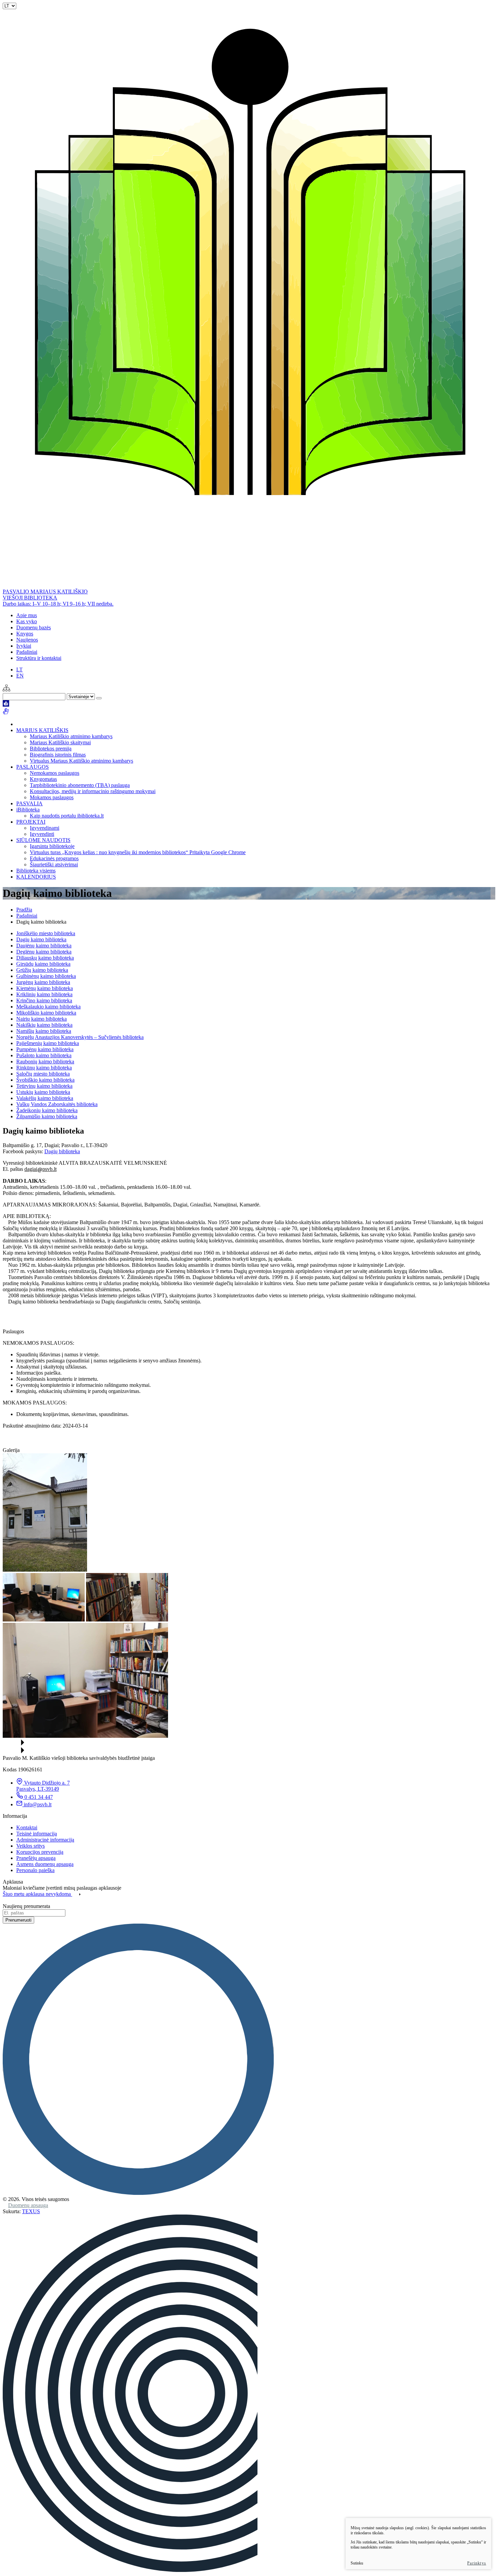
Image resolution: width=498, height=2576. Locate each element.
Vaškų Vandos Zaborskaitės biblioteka (57, 1104)
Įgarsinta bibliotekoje (52, 846)
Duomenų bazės (34, 627)
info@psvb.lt (38, 1804)
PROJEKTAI (31, 822)
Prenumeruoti (18, 1920)
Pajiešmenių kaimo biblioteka (48, 1043)
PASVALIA (29, 803)
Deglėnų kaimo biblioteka (44, 952)
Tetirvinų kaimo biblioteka (44, 1086)
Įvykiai (24, 646)
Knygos (25, 634)
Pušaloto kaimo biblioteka (44, 1055)
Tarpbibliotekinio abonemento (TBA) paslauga (80, 785)
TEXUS (31, 2211)
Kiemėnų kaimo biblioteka (45, 988)
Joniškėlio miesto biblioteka (46, 933)
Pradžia (24, 910)
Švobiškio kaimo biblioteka (45, 1080)
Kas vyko (27, 621)
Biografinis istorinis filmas (58, 755)
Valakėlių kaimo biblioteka (45, 1098)
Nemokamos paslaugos (55, 773)
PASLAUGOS (33, 767)
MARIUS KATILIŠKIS (42, 730)
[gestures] (6, 713)
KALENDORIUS (36, 877)
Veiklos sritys (30, 1846)
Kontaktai (27, 1827)
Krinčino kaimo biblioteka (44, 1000)
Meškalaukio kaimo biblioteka (48, 1007)
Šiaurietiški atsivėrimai (54, 864)
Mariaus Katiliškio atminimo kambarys (71, 736)
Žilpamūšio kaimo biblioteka (47, 1116)
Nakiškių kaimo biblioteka (44, 1025)
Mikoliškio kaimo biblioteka (46, 1013)
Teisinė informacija (37, 1834)
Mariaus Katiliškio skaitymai (60, 742)
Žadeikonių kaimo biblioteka (47, 1110)
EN (20, 676)
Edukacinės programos (54, 858)
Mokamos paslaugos (52, 797)
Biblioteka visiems (36, 871)
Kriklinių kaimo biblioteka (44, 994)
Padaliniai (27, 652)
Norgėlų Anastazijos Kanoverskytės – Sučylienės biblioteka (80, 1037)
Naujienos (27, 640)
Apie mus (27, 615)
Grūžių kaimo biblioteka (42, 970)
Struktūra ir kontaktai (39, 658)
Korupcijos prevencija (40, 1852)
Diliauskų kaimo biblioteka (45, 958)
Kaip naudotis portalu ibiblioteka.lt (67, 816)
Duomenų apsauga (28, 2205)
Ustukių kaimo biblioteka (43, 1092)
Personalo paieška (35, 1870)
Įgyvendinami (45, 828)
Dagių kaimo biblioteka (41, 939)
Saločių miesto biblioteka (43, 1074)
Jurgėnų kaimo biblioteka (43, 982)
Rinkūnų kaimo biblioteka (44, 1068)
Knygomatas (43, 779)
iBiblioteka (28, 810)
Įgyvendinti (42, 834)
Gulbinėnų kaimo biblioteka (46, 976)
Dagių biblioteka (62, 1151)
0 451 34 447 (39, 1797)
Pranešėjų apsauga (36, 1858)
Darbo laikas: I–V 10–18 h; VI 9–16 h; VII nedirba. (58, 604)
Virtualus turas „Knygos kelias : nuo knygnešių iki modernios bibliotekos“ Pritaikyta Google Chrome (138, 852)
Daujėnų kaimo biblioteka (44, 946)
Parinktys (477, 2563)
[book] (6, 705)
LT (19, 670)
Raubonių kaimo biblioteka (45, 1061)
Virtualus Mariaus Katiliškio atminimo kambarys (81, 761)
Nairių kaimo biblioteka (41, 1019)
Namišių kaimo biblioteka (44, 1031)
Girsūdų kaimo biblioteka (43, 964)
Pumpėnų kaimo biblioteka (45, 1049)
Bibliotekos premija (51, 749)
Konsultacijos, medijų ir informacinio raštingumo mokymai (93, 791)
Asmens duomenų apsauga (45, 1864)
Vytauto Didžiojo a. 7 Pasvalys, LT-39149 (43, 1786)
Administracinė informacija (45, 1840)
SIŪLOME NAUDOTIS (43, 840)
